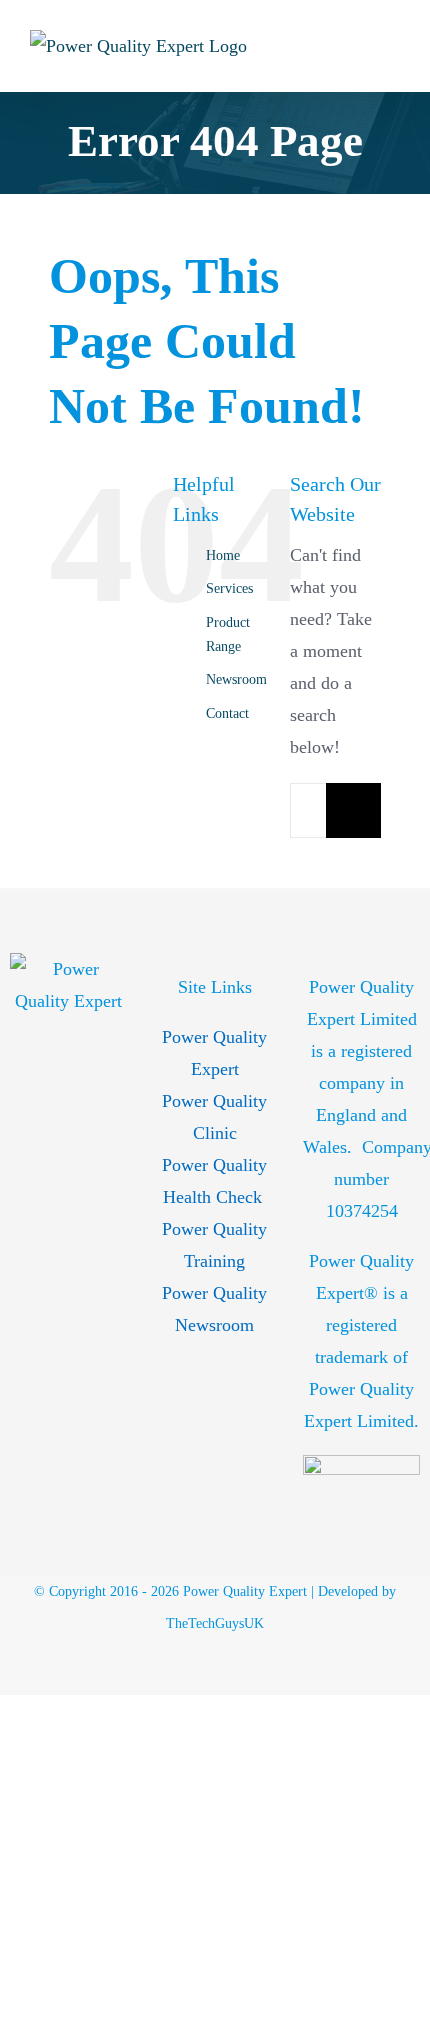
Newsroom (236, 679)
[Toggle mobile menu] (392, 45)
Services (229, 588)
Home (223, 555)
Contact (227, 713)
